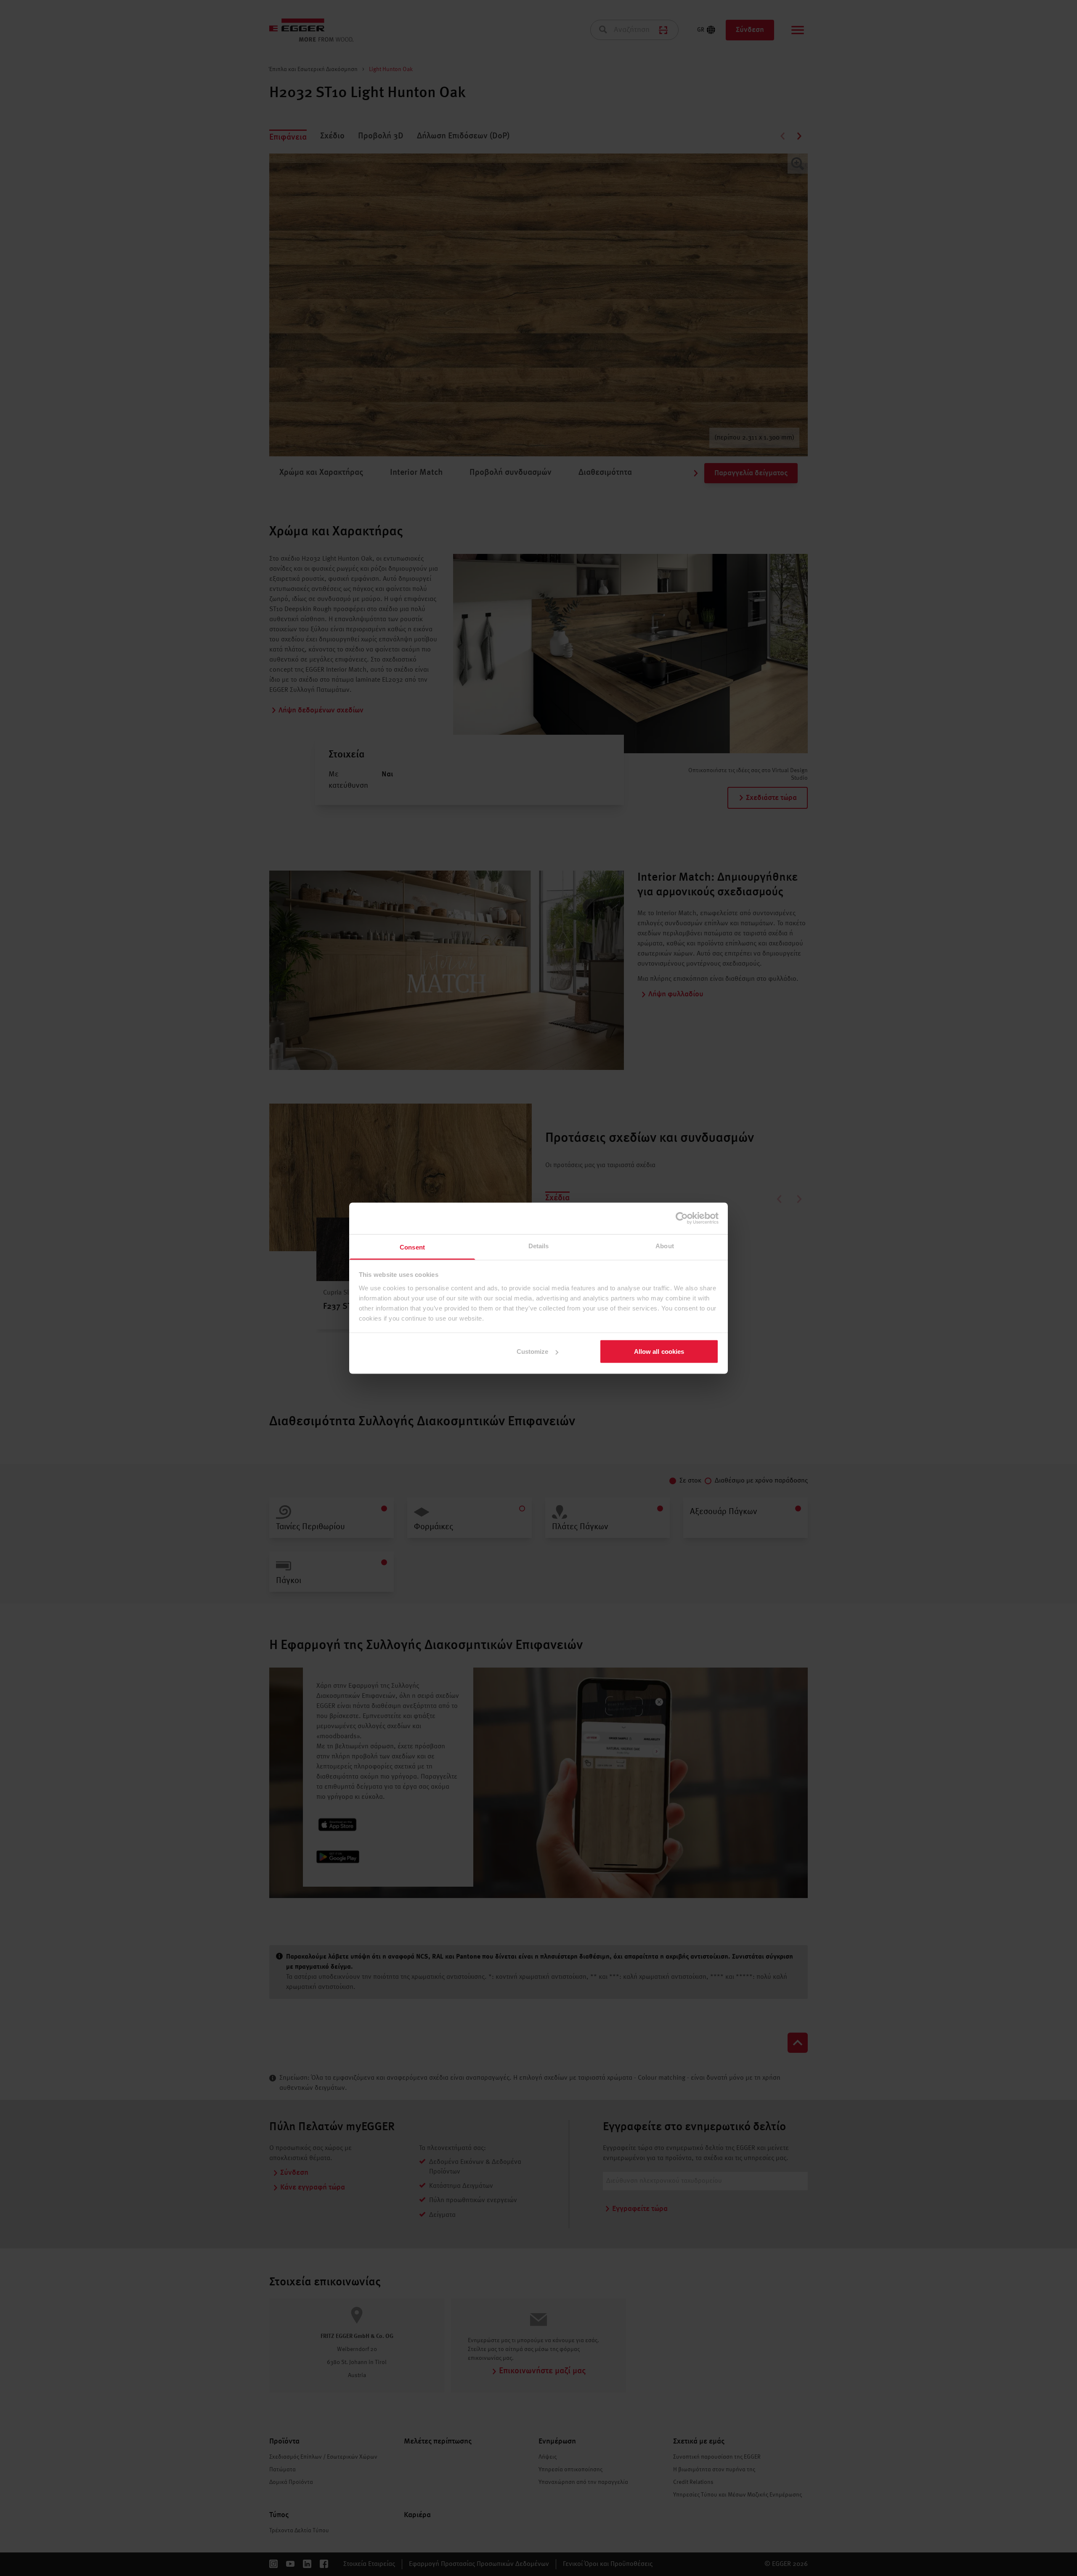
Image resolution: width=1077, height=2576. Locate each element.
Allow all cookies (659, 1352)
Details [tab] (539, 1246)
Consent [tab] (412, 1247)
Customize (533, 1352)
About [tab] (665, 1246)
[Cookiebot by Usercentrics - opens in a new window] (682, 1218)
